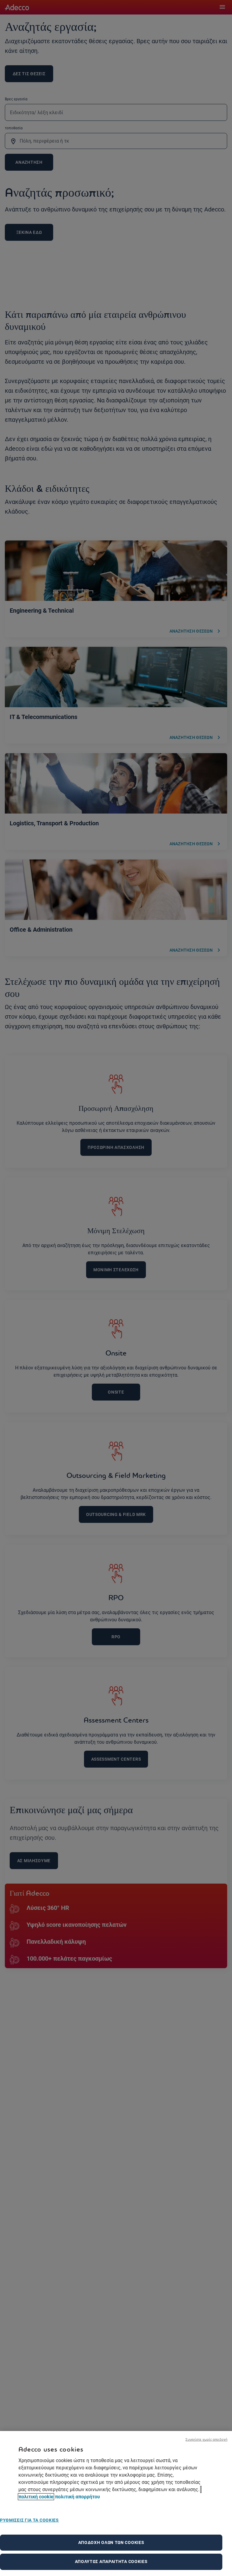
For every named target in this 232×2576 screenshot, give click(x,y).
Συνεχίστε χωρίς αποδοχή (206, 2439)
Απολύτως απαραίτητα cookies (111, 2561)
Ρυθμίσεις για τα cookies (29, 2520)
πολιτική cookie (36, 2497)
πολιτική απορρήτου (77, 2497)
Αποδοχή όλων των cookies (111, 2542)
